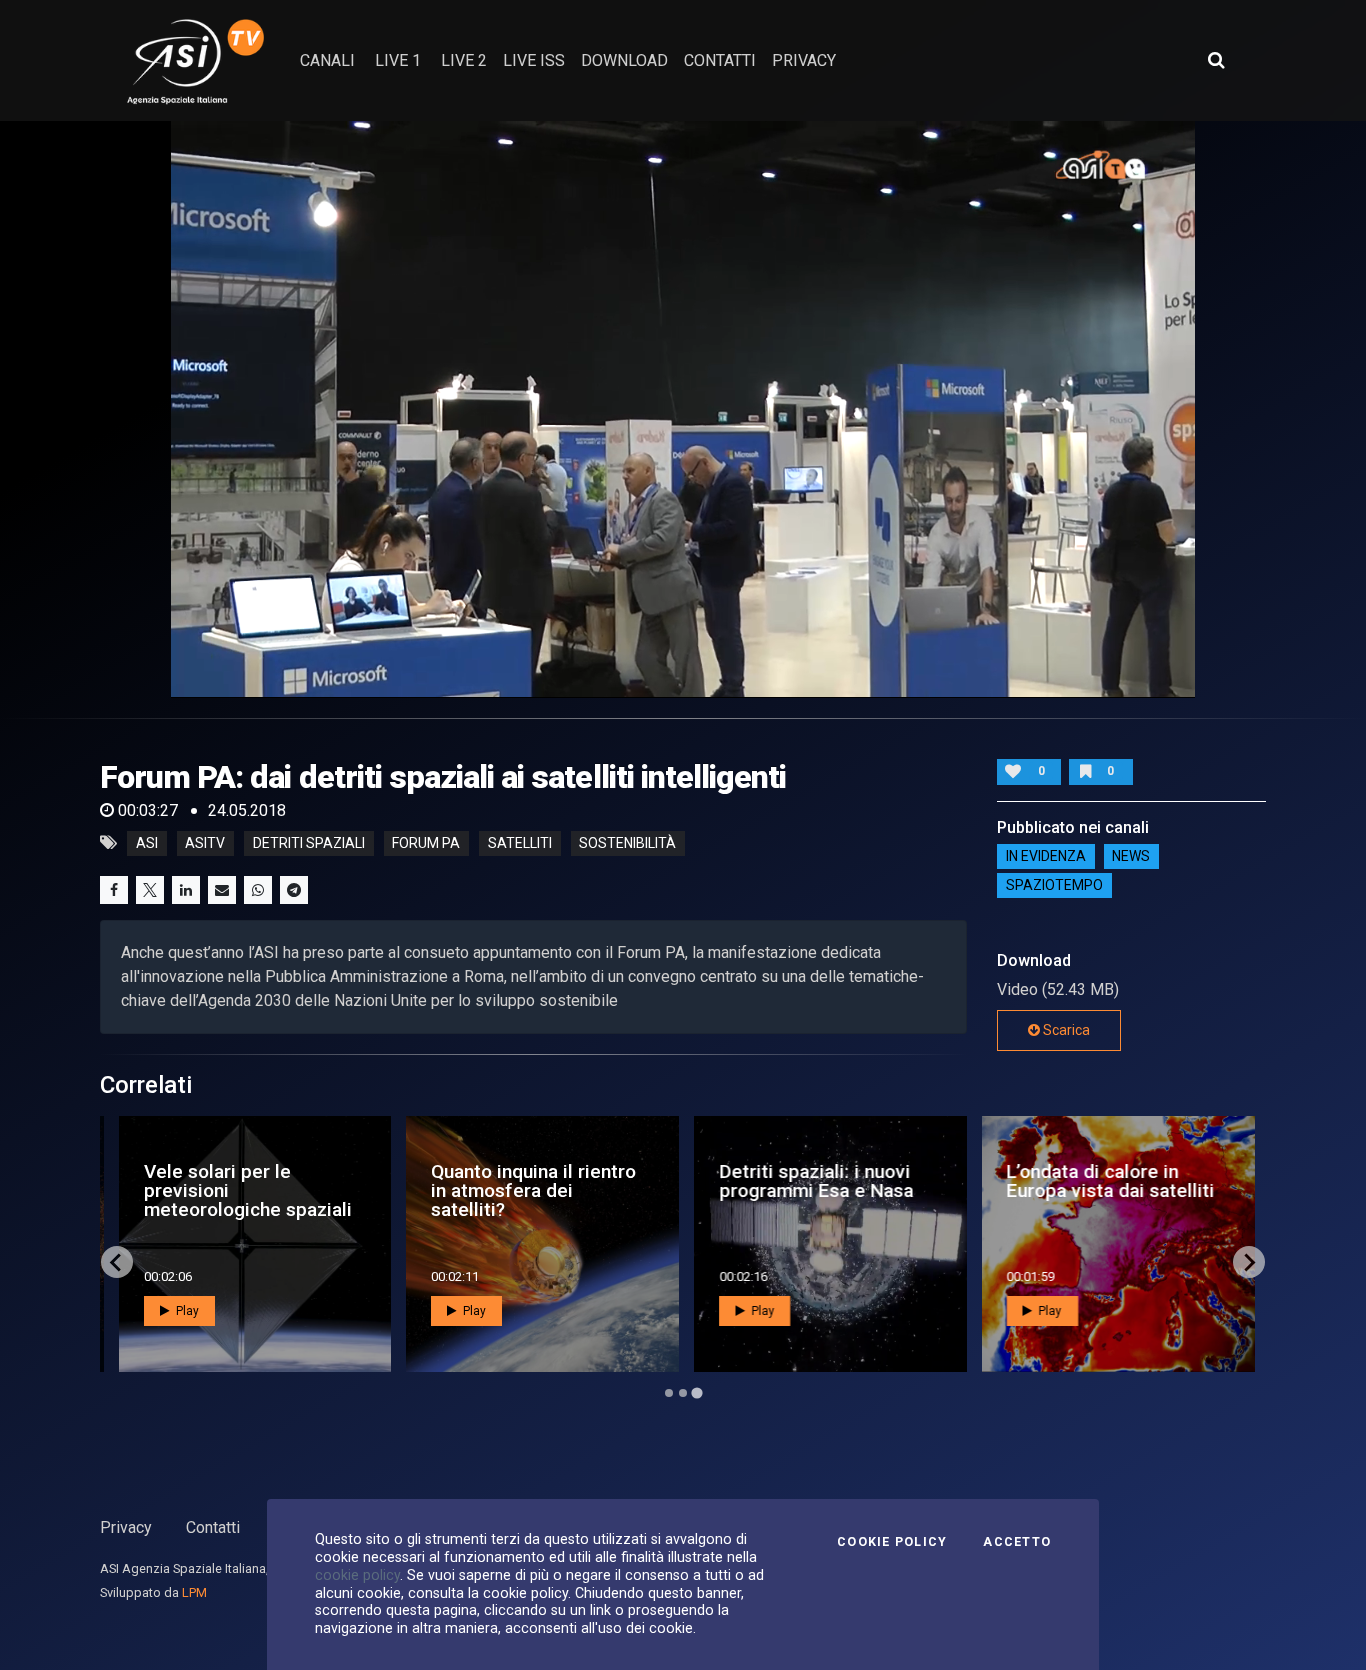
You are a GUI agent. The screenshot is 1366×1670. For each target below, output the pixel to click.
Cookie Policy (892, 1542)
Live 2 (464, 60)
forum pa (426, 843)
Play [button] (182, 1311)
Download (624, 60)
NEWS (1131, 857)
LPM (194, 1592)
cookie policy (357, 1575)
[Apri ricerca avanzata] (1216, 60)
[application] (683, 409)
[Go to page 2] (683, 1393)
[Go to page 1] (669, 1393)
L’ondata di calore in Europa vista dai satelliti (1107, 1181)
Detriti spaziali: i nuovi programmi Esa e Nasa (813, 1181)
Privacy (126, 1527)
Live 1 (398, 60)
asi (147, 843)
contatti (720, 60)
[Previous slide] (117, 1262)
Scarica (1065, 1030)
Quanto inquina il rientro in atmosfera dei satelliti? (530, 1190)
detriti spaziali (309, 843)
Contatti (213, 1527)
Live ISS (534, 60)
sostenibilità (627, 843)
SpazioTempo (1054, 886)
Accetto (1017, 1542)
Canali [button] (327, 60)
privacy (804, 60)
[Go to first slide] (1249, 1262)
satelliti (520, 843)
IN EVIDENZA (1046, 857)
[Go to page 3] (696, 1393)
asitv (205, 843)
